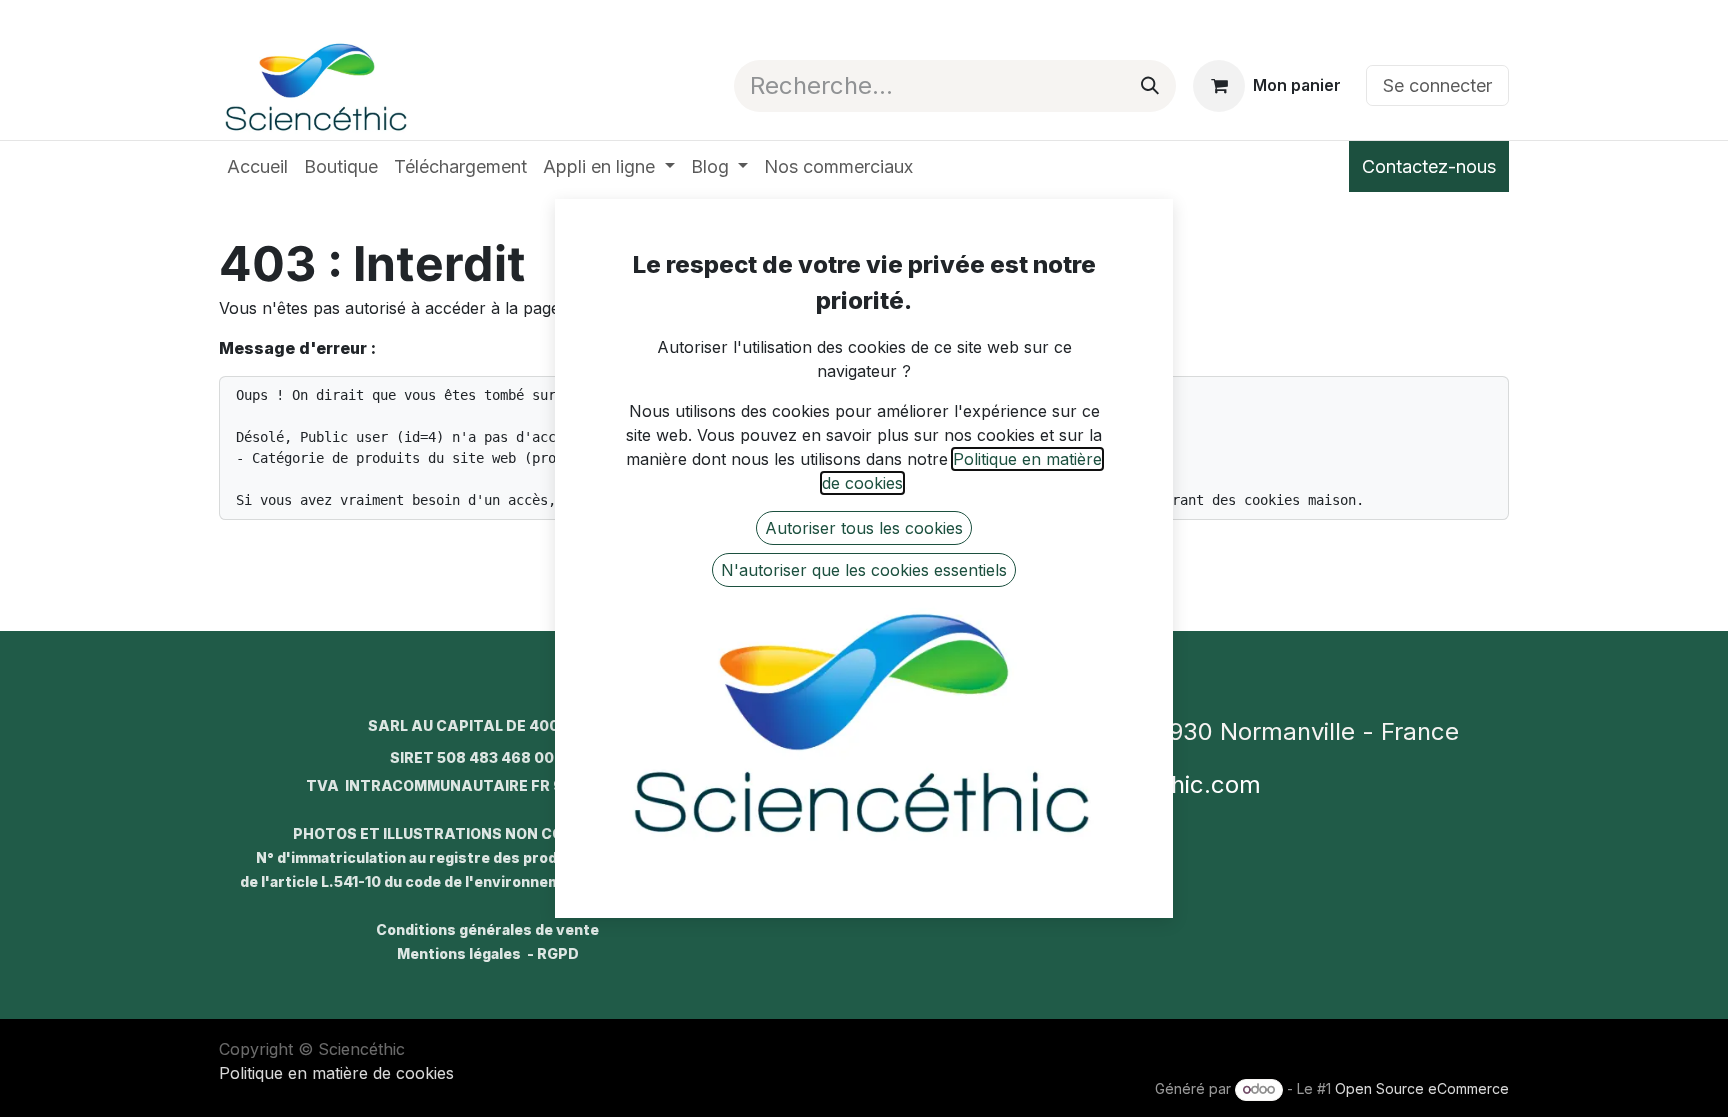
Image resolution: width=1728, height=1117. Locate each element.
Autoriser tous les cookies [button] (864, 528)
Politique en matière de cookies (336, 1073)
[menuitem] (257, 166)
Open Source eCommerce (1422, 1088)
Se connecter (1437, 85)
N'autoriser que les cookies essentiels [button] (864, 570)
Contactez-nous (1429, 166)
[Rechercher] (1150, 86)
